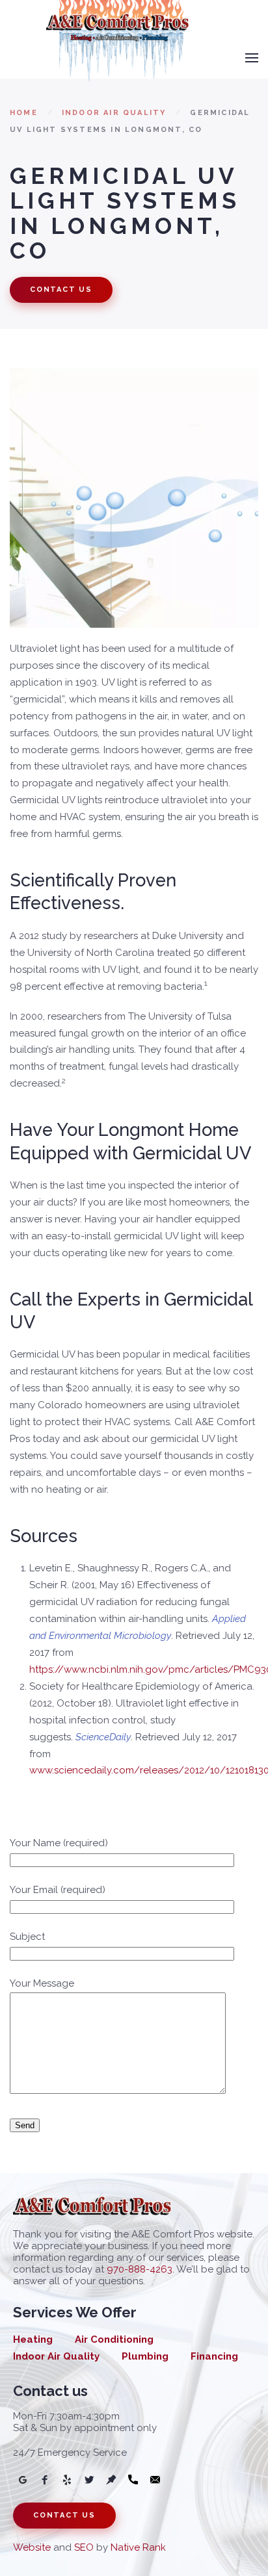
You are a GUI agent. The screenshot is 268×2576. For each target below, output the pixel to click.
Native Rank (138, 2547)
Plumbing (145, 2356)
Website (32, 2547)
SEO (84, 2547)
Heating (33, 2339)
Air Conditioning (114, 2339)
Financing (214, 2356)
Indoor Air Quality (114, 113)
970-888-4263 (140, 2269)
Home (24, 113)
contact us (61, 290)
